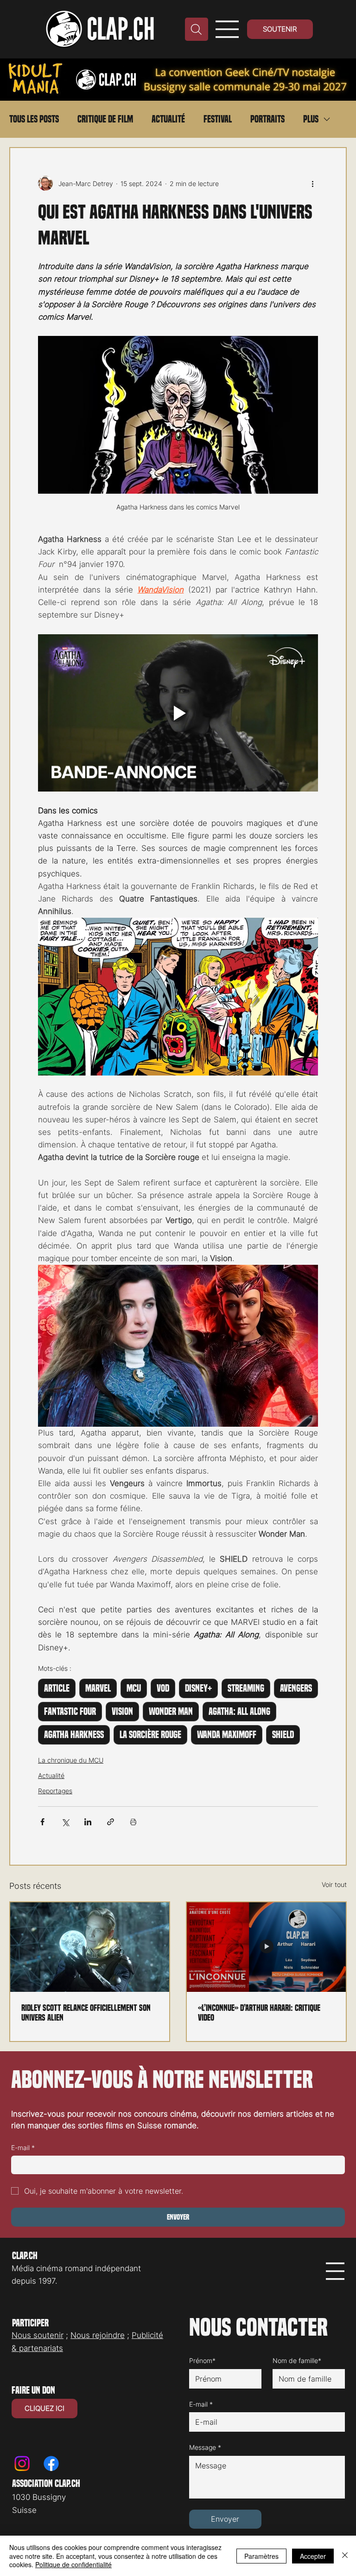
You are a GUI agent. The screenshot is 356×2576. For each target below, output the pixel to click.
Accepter (313, 2556)
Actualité (168, 119)
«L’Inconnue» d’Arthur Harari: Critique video (259, 2013)
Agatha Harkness (74, 1735)
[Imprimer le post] (133, 1822)
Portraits (267, 119)
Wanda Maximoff (227, 1735)
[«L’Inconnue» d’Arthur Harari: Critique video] (266, 1947)
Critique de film (105, 119)
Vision (122, 1712)
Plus (311, 119)
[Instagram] (22, 2440)
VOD (163, 1688)
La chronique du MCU (71, 1760)
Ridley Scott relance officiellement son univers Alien (86, 2013)
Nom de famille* (297, 2360)
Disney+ (198, 1688)
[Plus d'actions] (312, 183)
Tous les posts (34, 119)
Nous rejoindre (98, 2330)
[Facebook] (51, 2440)
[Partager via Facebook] (42, 1822)
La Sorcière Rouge (150, 1735)
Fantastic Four (70, 1712)
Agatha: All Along (239, 1712)
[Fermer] (345, 2556)
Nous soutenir (38, 2330)
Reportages (55, 1791)
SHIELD (283, 1735)
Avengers (296, 1688)
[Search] (197, 29)
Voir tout (334, 1884)
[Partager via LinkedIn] (88, 1822)
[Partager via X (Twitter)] (65, 1822)
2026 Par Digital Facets (178, 2523)
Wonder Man (171, 1712)
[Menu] (227, 29)
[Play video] (178, 713)
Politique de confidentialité (73, 2564)
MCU (134, 1688)
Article (57, 1688)
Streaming (246, 1688)
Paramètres (261, 2556)
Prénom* (202, 2360)
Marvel (98, 1688)
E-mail (23, 2148)
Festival (218, 119)
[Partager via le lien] (111, 1822)
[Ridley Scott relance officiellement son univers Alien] (90, 1947)
